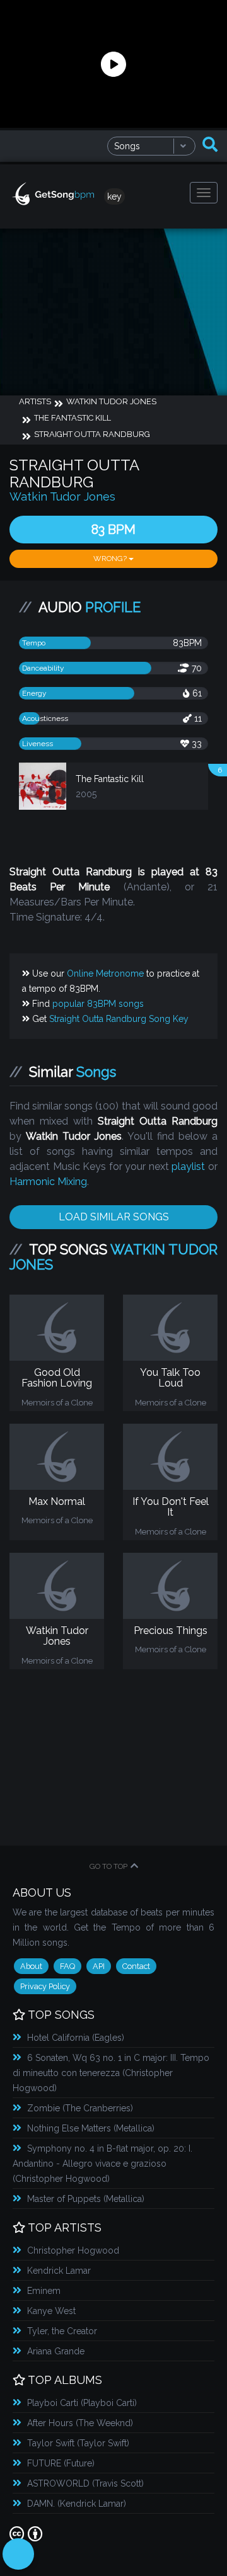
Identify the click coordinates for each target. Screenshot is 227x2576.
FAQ (67, 1966)
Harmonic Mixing (48, 1182)
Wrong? (111, 559)
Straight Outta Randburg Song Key (119, 1019)
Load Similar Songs (114, 1217)
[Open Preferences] (18, 2554)
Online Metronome (105, 973)
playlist (188, 1166)
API (99, 1966)
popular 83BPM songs (98, 1004)
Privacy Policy (45, 1986)
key (114, 196)
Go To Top (108, 1866)
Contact (136, 1966)
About (31, 1966)
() (76, 2038)
